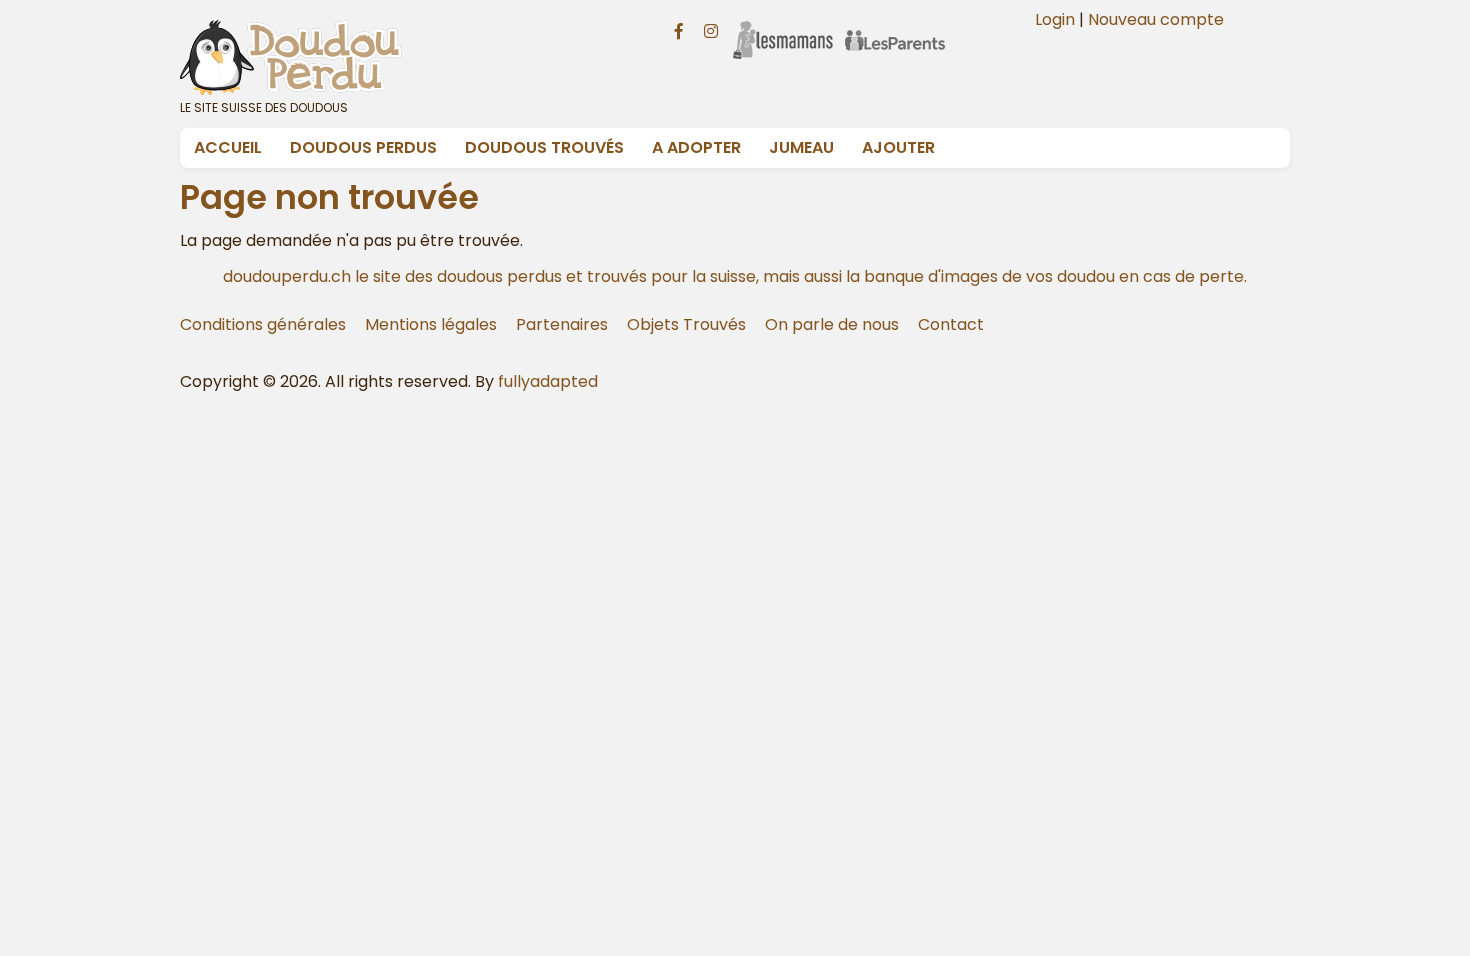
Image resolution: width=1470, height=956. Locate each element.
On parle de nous (832, 324)
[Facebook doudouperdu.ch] (679, 29)
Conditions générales (263, 324)
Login (1055, 19)
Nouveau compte (1156, 19)
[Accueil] (402, 57)
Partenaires (562, 324)
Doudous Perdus (363, 147)
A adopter (696, 147)
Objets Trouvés (686, 324)
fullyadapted (548, 381)
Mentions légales (431, 324)
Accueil (228, 147)
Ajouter (898, 147)
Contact (951, 324)
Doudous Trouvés (544, 147)
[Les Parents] (895, 27)
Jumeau (801, 147)
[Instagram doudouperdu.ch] (711, 29)
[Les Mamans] (783, 27)
